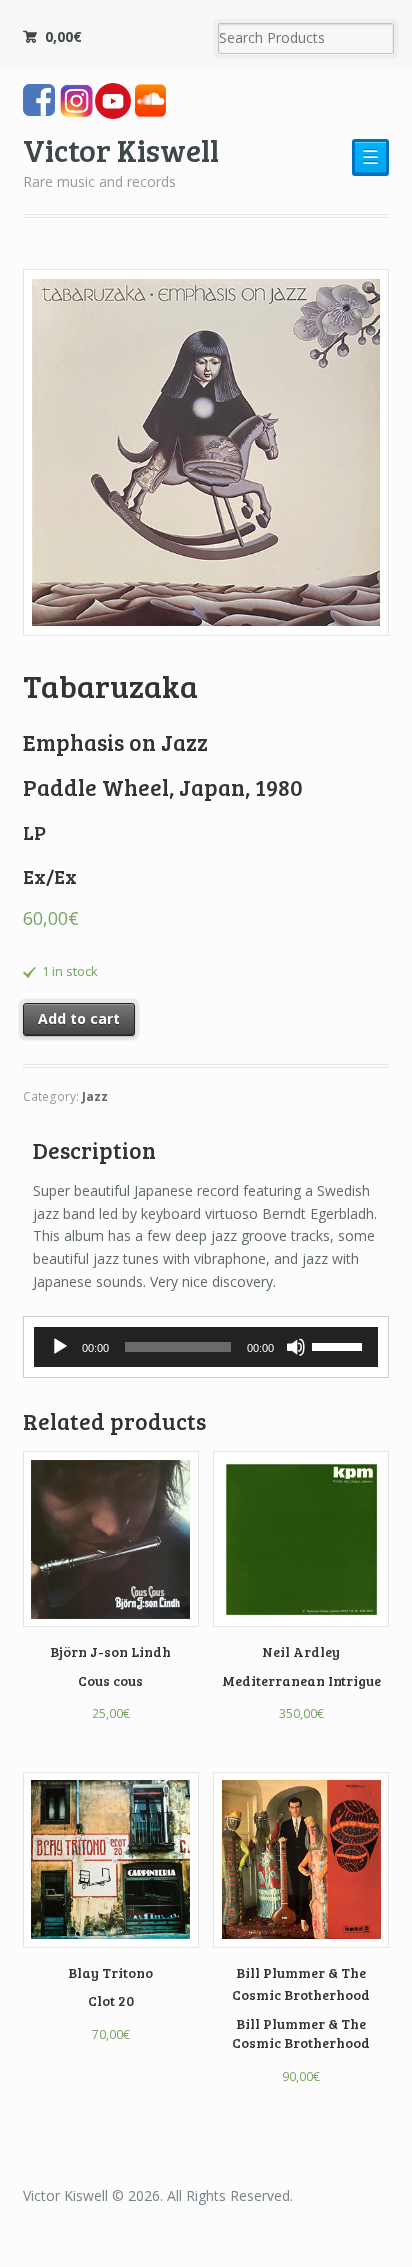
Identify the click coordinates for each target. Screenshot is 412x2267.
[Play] (60, 1347)
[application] (206, 1347)
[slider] (340, 1345)
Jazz (95, 1096)
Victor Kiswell (121, 149)
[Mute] (296, 1347)
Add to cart (79, 1018)
